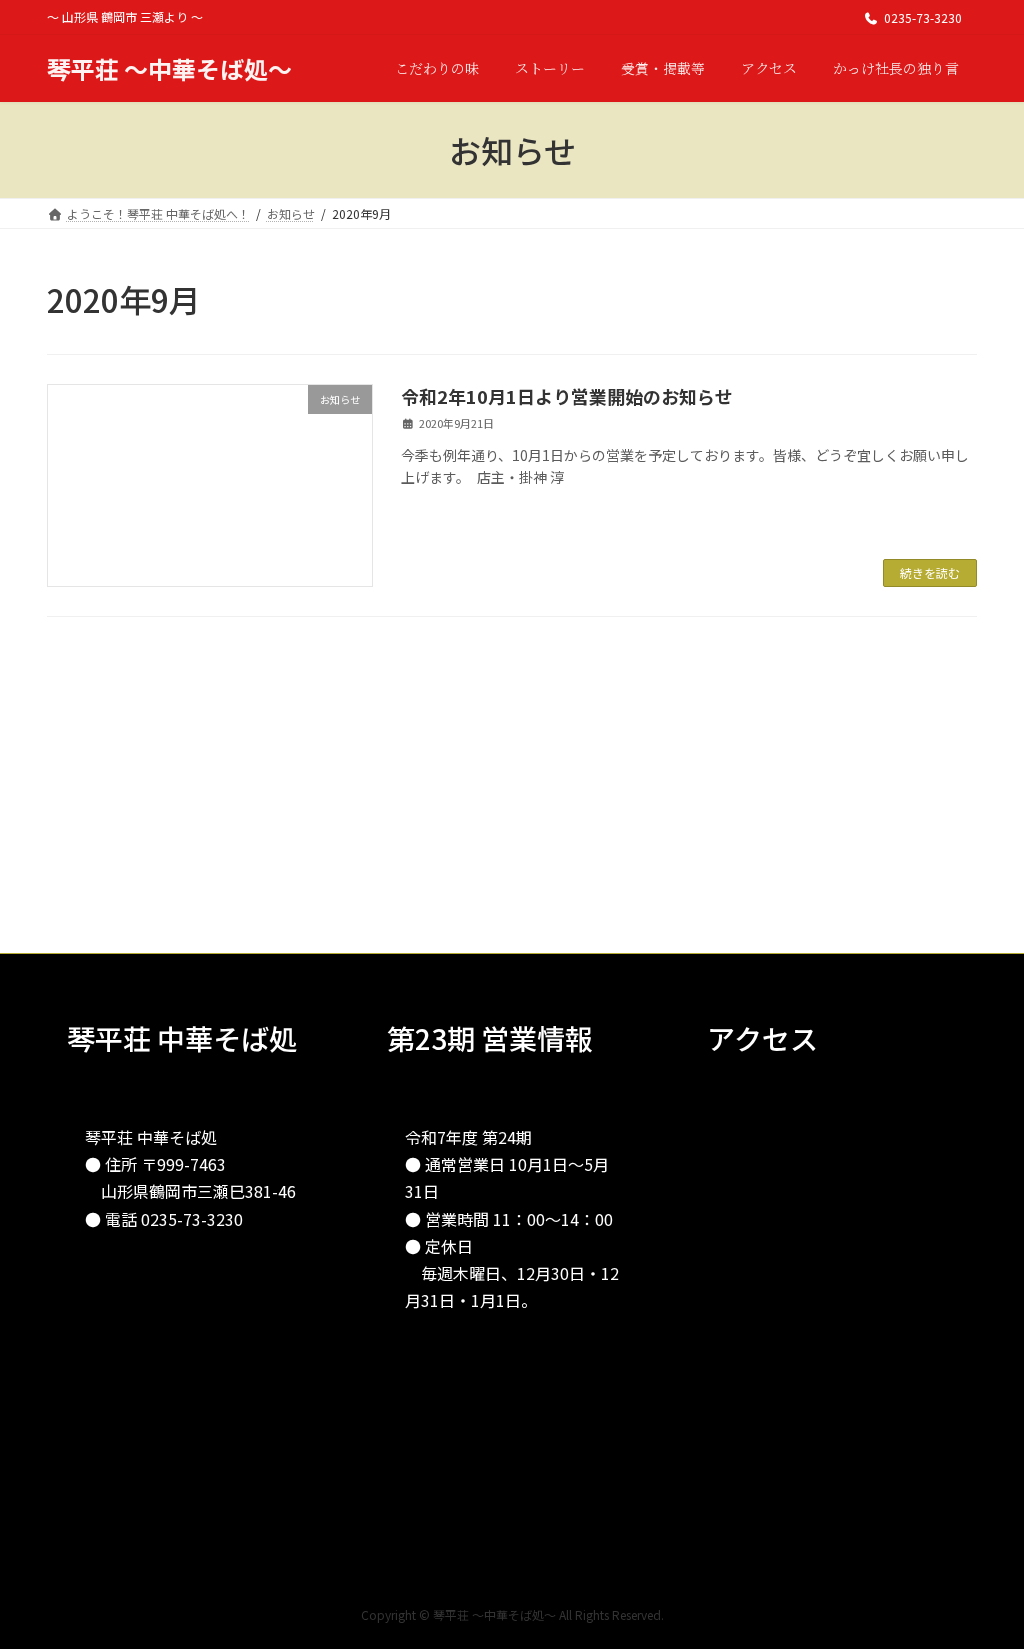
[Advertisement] (512, 813)
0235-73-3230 (923, 17)
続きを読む (930, 572)
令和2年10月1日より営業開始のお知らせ (567, 396)
